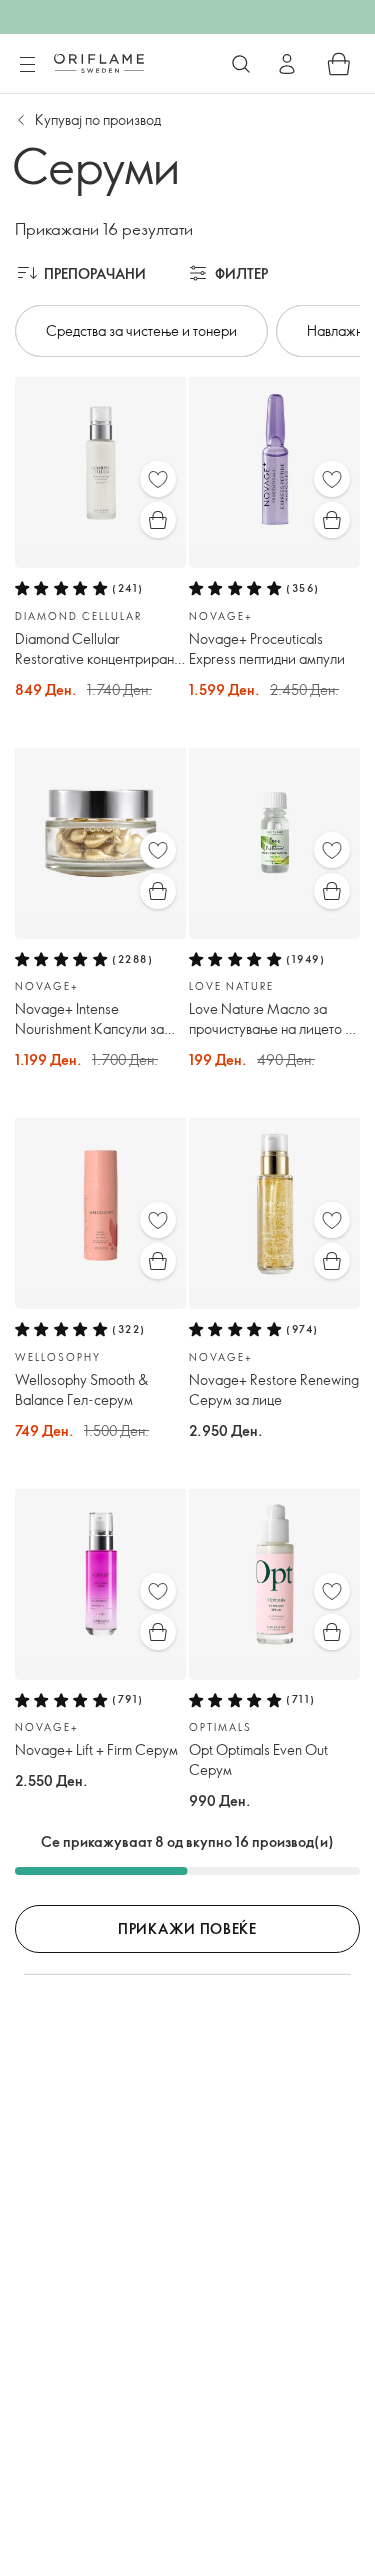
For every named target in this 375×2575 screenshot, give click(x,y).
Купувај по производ (98, 119)
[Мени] (27, 65)
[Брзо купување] (158, 520)
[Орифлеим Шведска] (99, 63)
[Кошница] (339, 64)
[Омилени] (158, 479)
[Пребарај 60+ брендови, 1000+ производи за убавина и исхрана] (241, 64)
